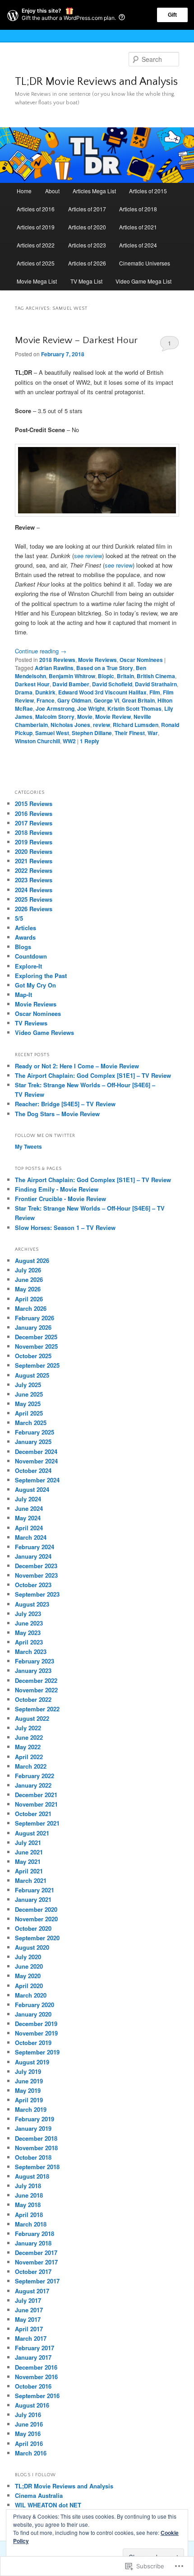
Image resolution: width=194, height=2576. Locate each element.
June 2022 (29, 1737)
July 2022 (28, 1728)
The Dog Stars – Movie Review (57, 1114)
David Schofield (112, 684)
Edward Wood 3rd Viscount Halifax (102, 692)
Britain (125, 676)
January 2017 (33, 2357)
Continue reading (41, 651)
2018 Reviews (57, 660)
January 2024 (33, 1556)
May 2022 (28, 1747)
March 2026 (31, 1308)
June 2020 (29, 1966)
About (52, 191)
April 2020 (29, 1986)
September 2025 (37, 1365)
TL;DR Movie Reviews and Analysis (96, 82)
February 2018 (35, 2234)
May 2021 (28, 1861)
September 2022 (37, 1709)
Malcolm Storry (55, 717)
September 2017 (37, 2281)
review (102, 725)
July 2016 (28, 2415)
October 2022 (33, 1699)
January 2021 (33, 1899)
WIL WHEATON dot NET (48, 2505)
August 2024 (32, 1489)
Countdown (31, 956)
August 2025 (32, 1375)
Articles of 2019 (36, 227)
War (153, 733)
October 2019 (33, 2043)
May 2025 (28, 1404)
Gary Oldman (74, 700)
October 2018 (33, 2157)
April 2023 (29, 1642)
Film (155, 692)
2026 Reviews (34, 909)
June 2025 (29, 1394)
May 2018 (28, 2205)
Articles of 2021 (138, 227)
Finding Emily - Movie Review (57, 1189)
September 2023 (37, 1594)
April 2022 (29, 1757)
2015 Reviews (34, 804)
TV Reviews (31, 1023)
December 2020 (36, 1909)
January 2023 (33, 1670)
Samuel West (52, 733)
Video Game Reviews (44, 1032)
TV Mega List (86, 281)
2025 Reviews (34, 899)
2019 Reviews (34, 842)
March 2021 (31, 1880)
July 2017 (28, 2300)
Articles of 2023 (87, 245)
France (46, 700)
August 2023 (32, 1604)
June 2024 (29, 1508)
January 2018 (33, 2243)
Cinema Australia (39, 2495)
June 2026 (29, 1279)
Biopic (106, 676)
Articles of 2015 (148, 191)
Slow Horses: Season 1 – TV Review (65, 1227)
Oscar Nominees (141, 660)
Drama (24, 692)
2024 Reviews (34, 890)
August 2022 (32, 1718)
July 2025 (28, 1385)
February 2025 (35, 1432)
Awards (25, 937)
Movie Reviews (97, 660)
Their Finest (130, 733)
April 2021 (29, 1871)
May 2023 (28, 1633)
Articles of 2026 (87, 263)
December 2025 (36, 1337)
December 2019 (36, 2024)
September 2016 (37, 2396)
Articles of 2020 (87, 227)
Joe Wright (91, 708)
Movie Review (113, 717)
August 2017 (32, 2291)
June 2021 (29, 1852)
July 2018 (28, 2186)
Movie (85, 717)
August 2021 (32, 1833)
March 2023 (31, 1651)
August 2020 (32, 1947)
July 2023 (28, 1614)
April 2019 (29, 2100)
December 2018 (36, 2138)
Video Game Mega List (143, 281)
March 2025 (31, 1423)
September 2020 (37, 1938)
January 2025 (33, 1442)
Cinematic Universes (145, 263)
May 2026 (28, 1289)
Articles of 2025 (36, 263)
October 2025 (33, 1356)
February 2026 (35, 1318)
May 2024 (28, 1518)
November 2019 (36, 2033)
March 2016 (31, 2453)
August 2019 (32, 2062)
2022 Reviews (34, 870)
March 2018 (31, 2224)
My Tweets (28, 1146)
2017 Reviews (34, 823)
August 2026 (32, 1260)
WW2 (69, 741)
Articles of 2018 (138, 209)
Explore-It (28, 966)
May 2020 (28, 1976)
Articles (25, 928)
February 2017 (35, 2348)
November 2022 (36, 1690)
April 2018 (29, 2215)
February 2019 (35, 2119)
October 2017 (33, 2271)
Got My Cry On (35, 985)
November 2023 (36, 1575)
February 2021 (35, 1890)
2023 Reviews (34, 880)
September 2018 (37, 2167)
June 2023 (29, 1623)
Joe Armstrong (55, 708)
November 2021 (36, 1804)
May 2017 (28, 2319)
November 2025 (36, 1346)
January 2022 (33, 1785)
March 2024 (31, 1537)
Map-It (23, 995)
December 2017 (36, 2252)
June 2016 (29, 2424)
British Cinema (156, 676)
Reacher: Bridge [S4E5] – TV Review (65, 1104)
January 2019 (33, 2128)
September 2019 (37, 2052)
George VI (106, 700)
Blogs (23, 947)
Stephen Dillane (92, 733)
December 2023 (36, 1566)
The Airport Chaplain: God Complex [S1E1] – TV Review (93, 1075)
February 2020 (35, 2005)
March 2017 (31, 2338)
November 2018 (36, 2148)
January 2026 (33, 1327)
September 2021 (37, 1823)
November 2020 (36, 1919)
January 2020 (33, 2014)
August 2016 (32, 2405)
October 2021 (33, 1814)
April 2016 (29, 2443)
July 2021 (28, 1842)
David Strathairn (156, 684)
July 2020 (28, 1957)
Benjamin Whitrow (72, 676)
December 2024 (36, 1451)
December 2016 (36, 2367)
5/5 (19, 918)
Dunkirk (45, 692)
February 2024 (35, 1547)
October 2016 (33, 2386)
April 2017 (29, 2329)
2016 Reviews (34, 813)
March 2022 (31, 1766)
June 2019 (29, 2081)
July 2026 (28, 1270)
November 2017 (36, 2262)
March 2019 (31, 2109)
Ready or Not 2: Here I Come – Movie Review (77, 1066)
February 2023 (35, 1661)
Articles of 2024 (138, 245)
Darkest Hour (32, 684)
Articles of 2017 (87, 209)
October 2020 (33, 1928)
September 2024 (37, 1480)
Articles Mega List (94, 191)
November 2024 (36, 1461)
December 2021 (36, 1795)
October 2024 (33, 1470)
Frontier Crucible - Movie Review (60, 1199)
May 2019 (28, 2090)
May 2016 (28, 2434)
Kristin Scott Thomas (134, 708)
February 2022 (35, 1776)
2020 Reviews (34, 851)
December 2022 (36, 1680)
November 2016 (36, 2377)
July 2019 (28, 2071)
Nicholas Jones (70, 725)
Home (24, 191)
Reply (90, 741)
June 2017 (29, 2310)
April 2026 (29, 1299)
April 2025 (29, 1413)
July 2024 (28, 1499)
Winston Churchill (37, 741)
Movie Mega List (37, 281)
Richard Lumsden (136, 725)
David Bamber (71, 684)
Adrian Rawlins (54, 668)
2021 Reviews (34, 861)
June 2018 (29, 2195)
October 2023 (33, 1585)
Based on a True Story (105, 668)
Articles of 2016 (36, 209)
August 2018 (32, 2176)
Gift (172, 15)
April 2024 (29, 1528)
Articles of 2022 (36, 245)
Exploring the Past (41, 976)
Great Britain (138, 700)
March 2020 (31, 1995)
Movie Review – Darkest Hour (76, 340)
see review (88, 556)
